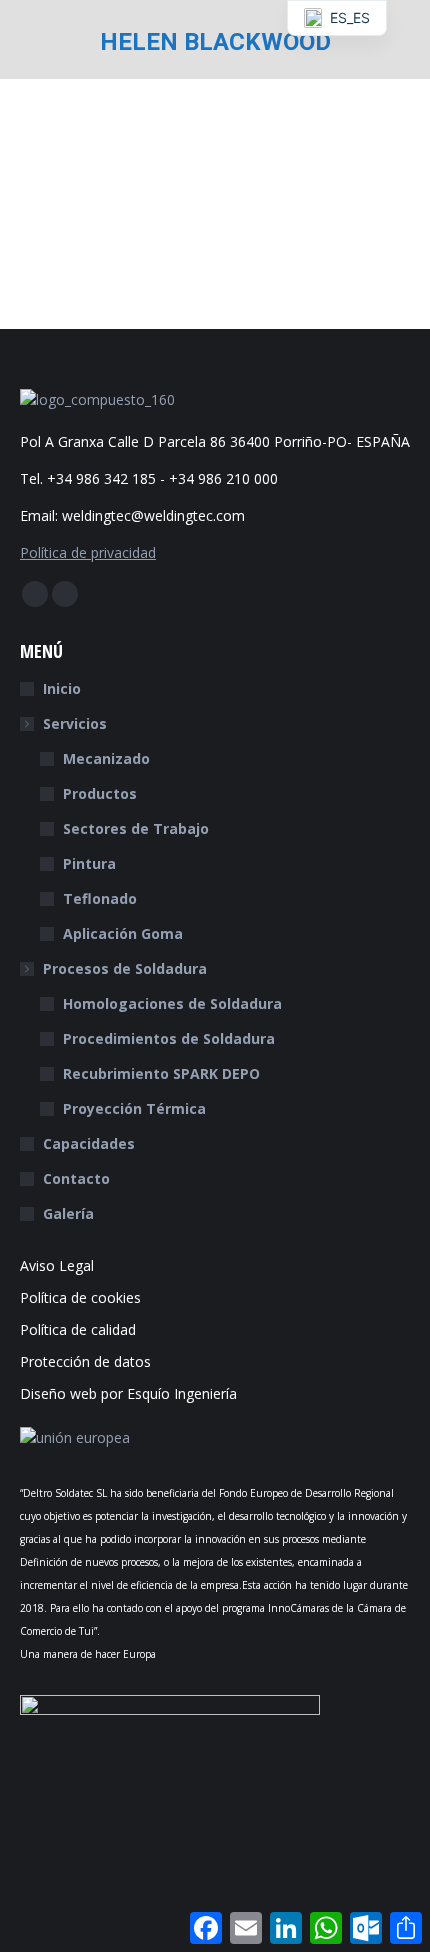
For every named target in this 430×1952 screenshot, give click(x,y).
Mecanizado (106, 758)
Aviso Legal (57, 1265)
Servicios (75, 723)
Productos (100, 793)
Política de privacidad (88, 552)
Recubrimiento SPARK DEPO (161, 1073)
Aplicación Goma (123, 933)
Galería (68, 1213)
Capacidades (89, 1143)
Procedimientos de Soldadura (169, 1038)
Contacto (76, 1178)
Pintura (89, 863)
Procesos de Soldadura (125, 968)
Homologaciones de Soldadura (172, 1003)
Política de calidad (78, 1329)
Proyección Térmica (134, 1108)
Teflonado (100, 898)
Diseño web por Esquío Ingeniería (128, 1393)
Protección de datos (85, 1361)
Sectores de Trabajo (136, 828)
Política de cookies (80, 1297)
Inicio (62, 688)
